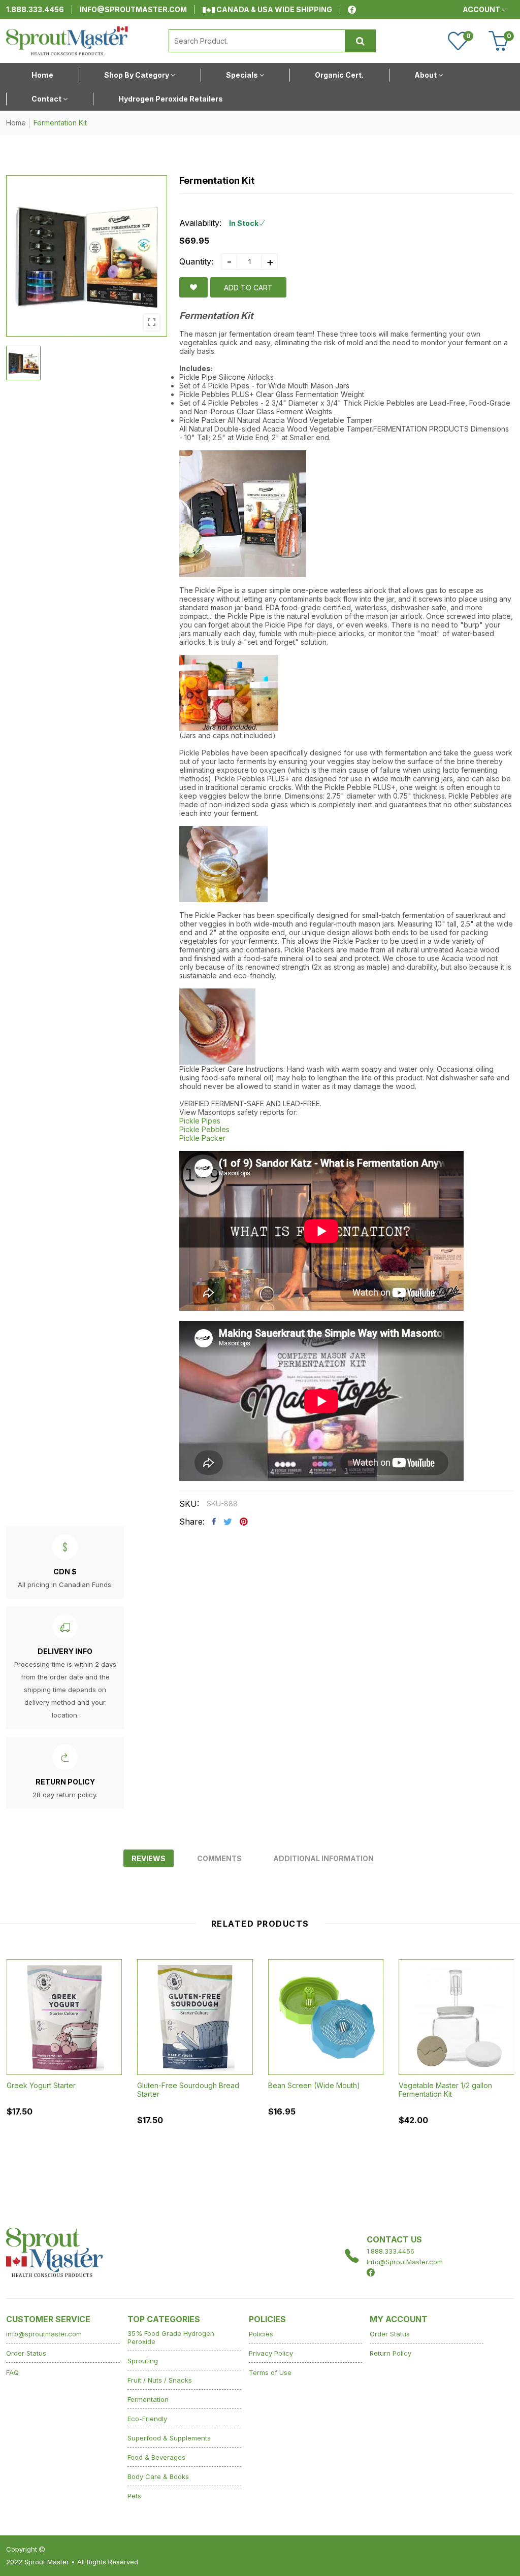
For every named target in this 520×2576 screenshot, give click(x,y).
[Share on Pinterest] (244, 1522)
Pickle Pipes (200, 1121)
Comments (219, 1858)
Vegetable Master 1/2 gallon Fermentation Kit (445, 2090)
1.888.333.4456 (35, 9)
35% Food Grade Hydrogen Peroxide (171, 2337)
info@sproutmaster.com (133, 9)
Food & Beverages (156, 2457)
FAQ (12, 2372)
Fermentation (148, 2399)
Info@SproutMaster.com (405, 2262)
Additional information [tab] (323, 1858)
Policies (261, 2334)
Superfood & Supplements (169, 2438)
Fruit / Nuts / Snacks (160, 2380)
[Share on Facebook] (214, 1522)
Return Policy (391, 2353)
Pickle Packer (202, 1138)
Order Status (26, 2353)
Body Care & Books (158, 2476)
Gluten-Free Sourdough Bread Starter (188, 2090)
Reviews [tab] (149, 1858)
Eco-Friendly (147, 2419)
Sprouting (143, 2361)
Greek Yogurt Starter (41, 2085)
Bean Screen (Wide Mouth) (314, 2085)
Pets (134, 2496)
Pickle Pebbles (204, 1129)
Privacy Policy (271, 2353)
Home (16, 123)
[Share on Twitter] (228, 1522)
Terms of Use (270, 2372)
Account (482, 9)
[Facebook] (352, 10)
